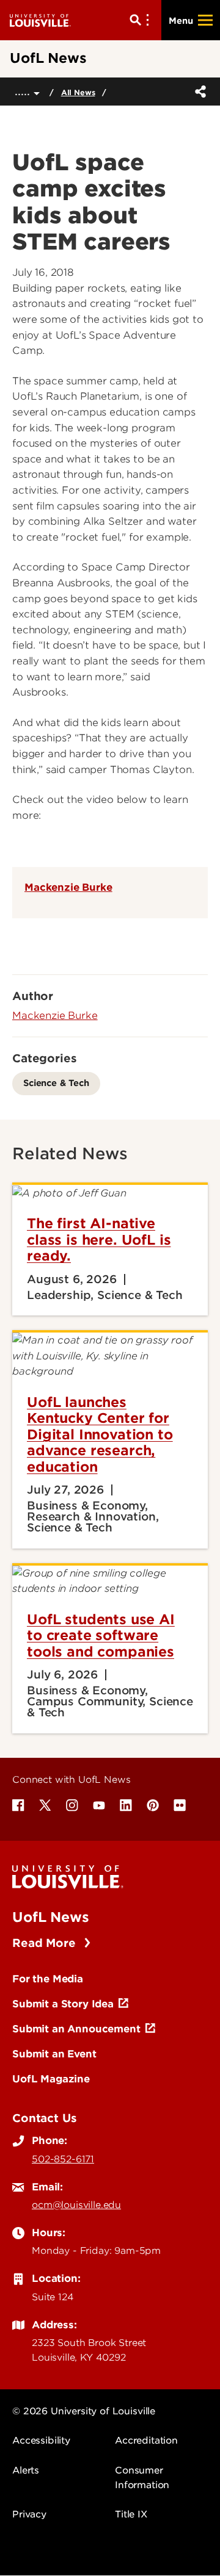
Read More (46, 1943)
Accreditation (146, 2441)
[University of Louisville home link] (40, 20)
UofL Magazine (51, 2079)
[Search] (142, 20)
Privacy (29, 2514)
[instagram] (72, 1805)
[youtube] (99, 1805)
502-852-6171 (63, 2159)
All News (78, 92)
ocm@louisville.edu (76, 2205)
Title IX (131, 2514)
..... (24, 91)
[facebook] (18, 1805)
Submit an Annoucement (76, 2029)
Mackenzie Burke (68, 887)
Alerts (26, 2470)
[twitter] (45, 1805)
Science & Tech (56, 1083)
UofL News (51, 1917)
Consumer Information (142, 2478)
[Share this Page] (198, 92)
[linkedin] (126, 1805)
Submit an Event (54, 2054)
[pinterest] (153, 1805)
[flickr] (180, 1805)
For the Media (48, 1979)
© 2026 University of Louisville (84, 2411)
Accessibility (41, 2441)
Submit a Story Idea (63, 2004)
